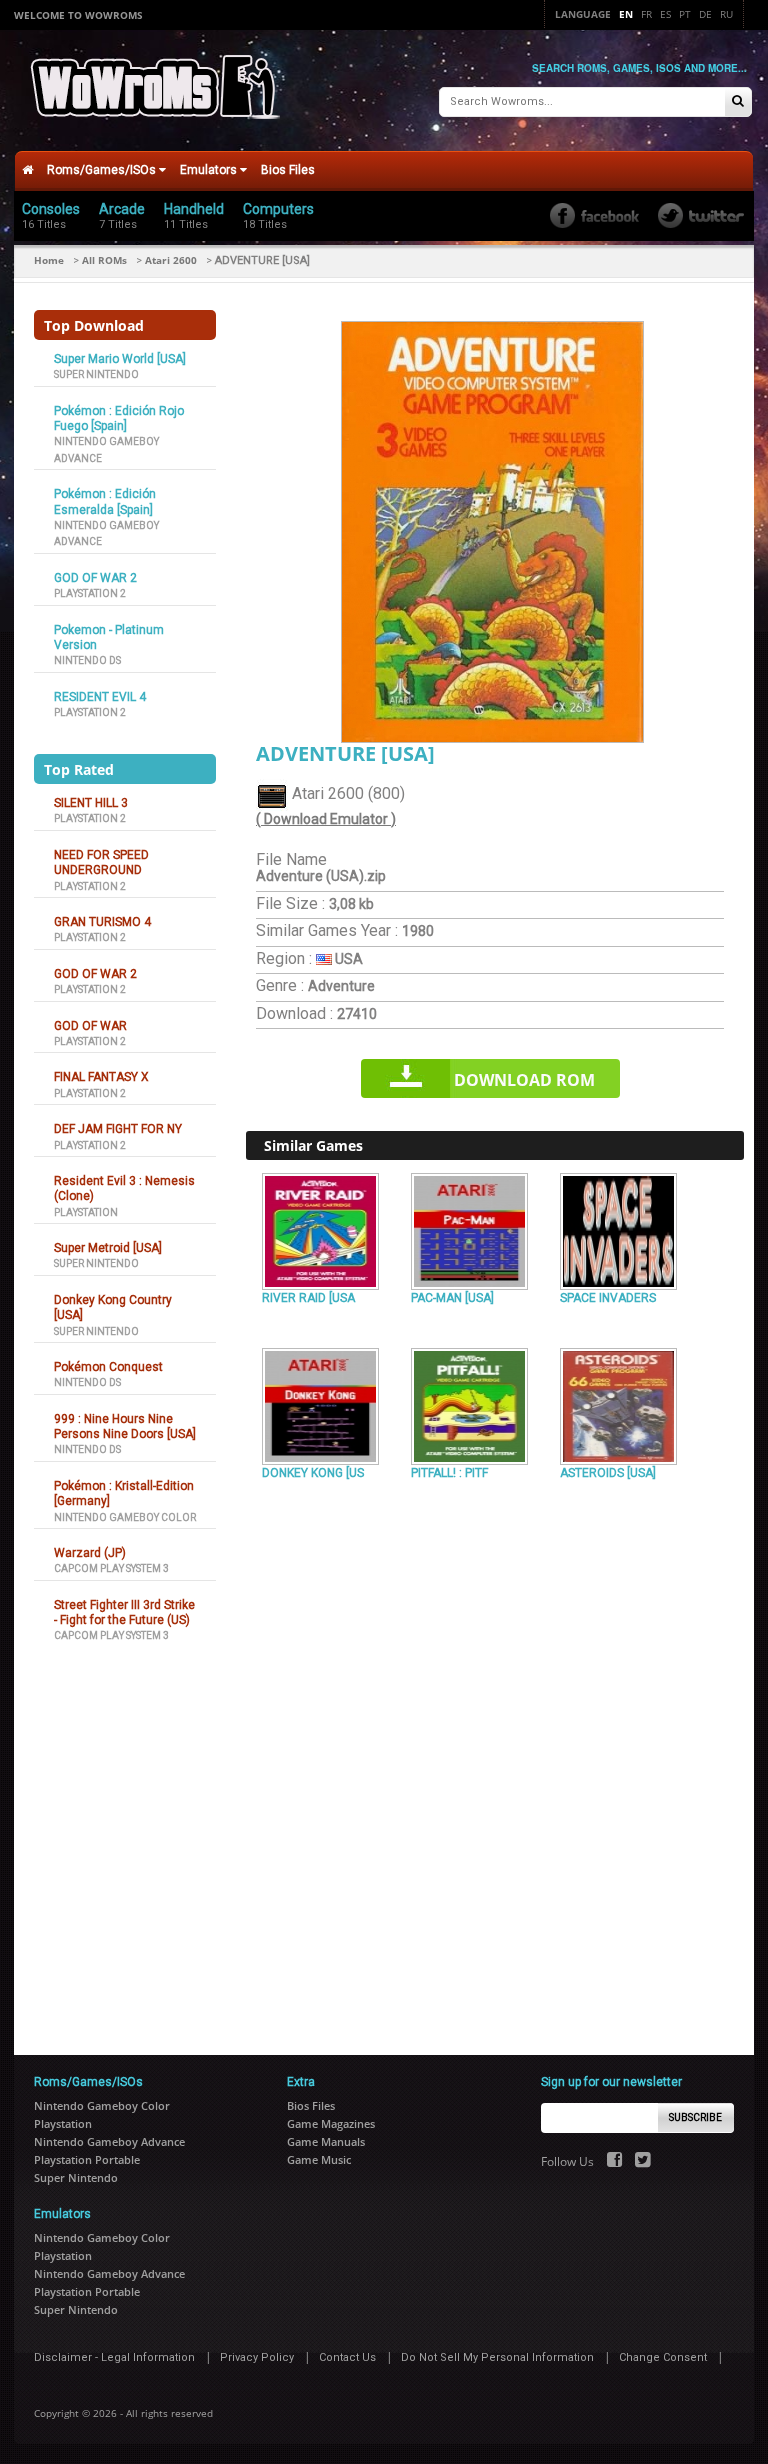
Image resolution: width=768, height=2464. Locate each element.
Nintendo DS (87, 660)
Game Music (319, 2159)
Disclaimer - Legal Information (114, 2357)
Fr (646, 14)
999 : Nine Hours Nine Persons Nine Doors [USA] (125, 1426)
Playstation (86, 1212)
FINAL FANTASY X (101, 1077)
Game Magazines (331, 2123)
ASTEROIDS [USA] (608, 1473)
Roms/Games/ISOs (103, 170)
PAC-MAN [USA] (452, 1298)
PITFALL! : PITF (449, 1473)
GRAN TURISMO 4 (102, 922)
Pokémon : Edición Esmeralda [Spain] (105, 501)
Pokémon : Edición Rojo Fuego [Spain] (119, 418)
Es (665, 14)
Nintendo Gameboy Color (125, 1517)
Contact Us (347, 2357)
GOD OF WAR (90, 1026)
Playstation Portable (87, 2159)
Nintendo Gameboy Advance (109, 2141)
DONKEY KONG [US (313, 1473)
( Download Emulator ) (326, 819)
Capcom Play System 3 (111, 1568)
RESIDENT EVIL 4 (100, 697)
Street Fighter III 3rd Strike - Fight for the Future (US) (124, 1612)
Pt (685, 14)
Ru (726, 14)
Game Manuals (326, 2141)
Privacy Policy (257, 2357)
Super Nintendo (96, 374)
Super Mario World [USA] (120, 359)
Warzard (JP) (90, 1553)
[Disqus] (495, 1759)
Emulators (210, 170)
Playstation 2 (90, 593)
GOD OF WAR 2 (95, 578)
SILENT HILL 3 (91, 803)
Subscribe (695, 2117)
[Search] (738, 102)
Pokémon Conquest (108, 1367)
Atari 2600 (171, 260)
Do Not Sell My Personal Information (497, 2357)
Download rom (524, 1080)
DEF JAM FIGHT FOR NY (118, 1129)
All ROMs (104, 260)
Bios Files (288, 170)
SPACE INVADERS (608, 1298)
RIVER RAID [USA (308, 1298)
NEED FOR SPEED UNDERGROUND (101, 862)
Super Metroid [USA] (108, 1248)
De (705, 14)
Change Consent (663, 2357)
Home (49, 260)
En (626, 14)
